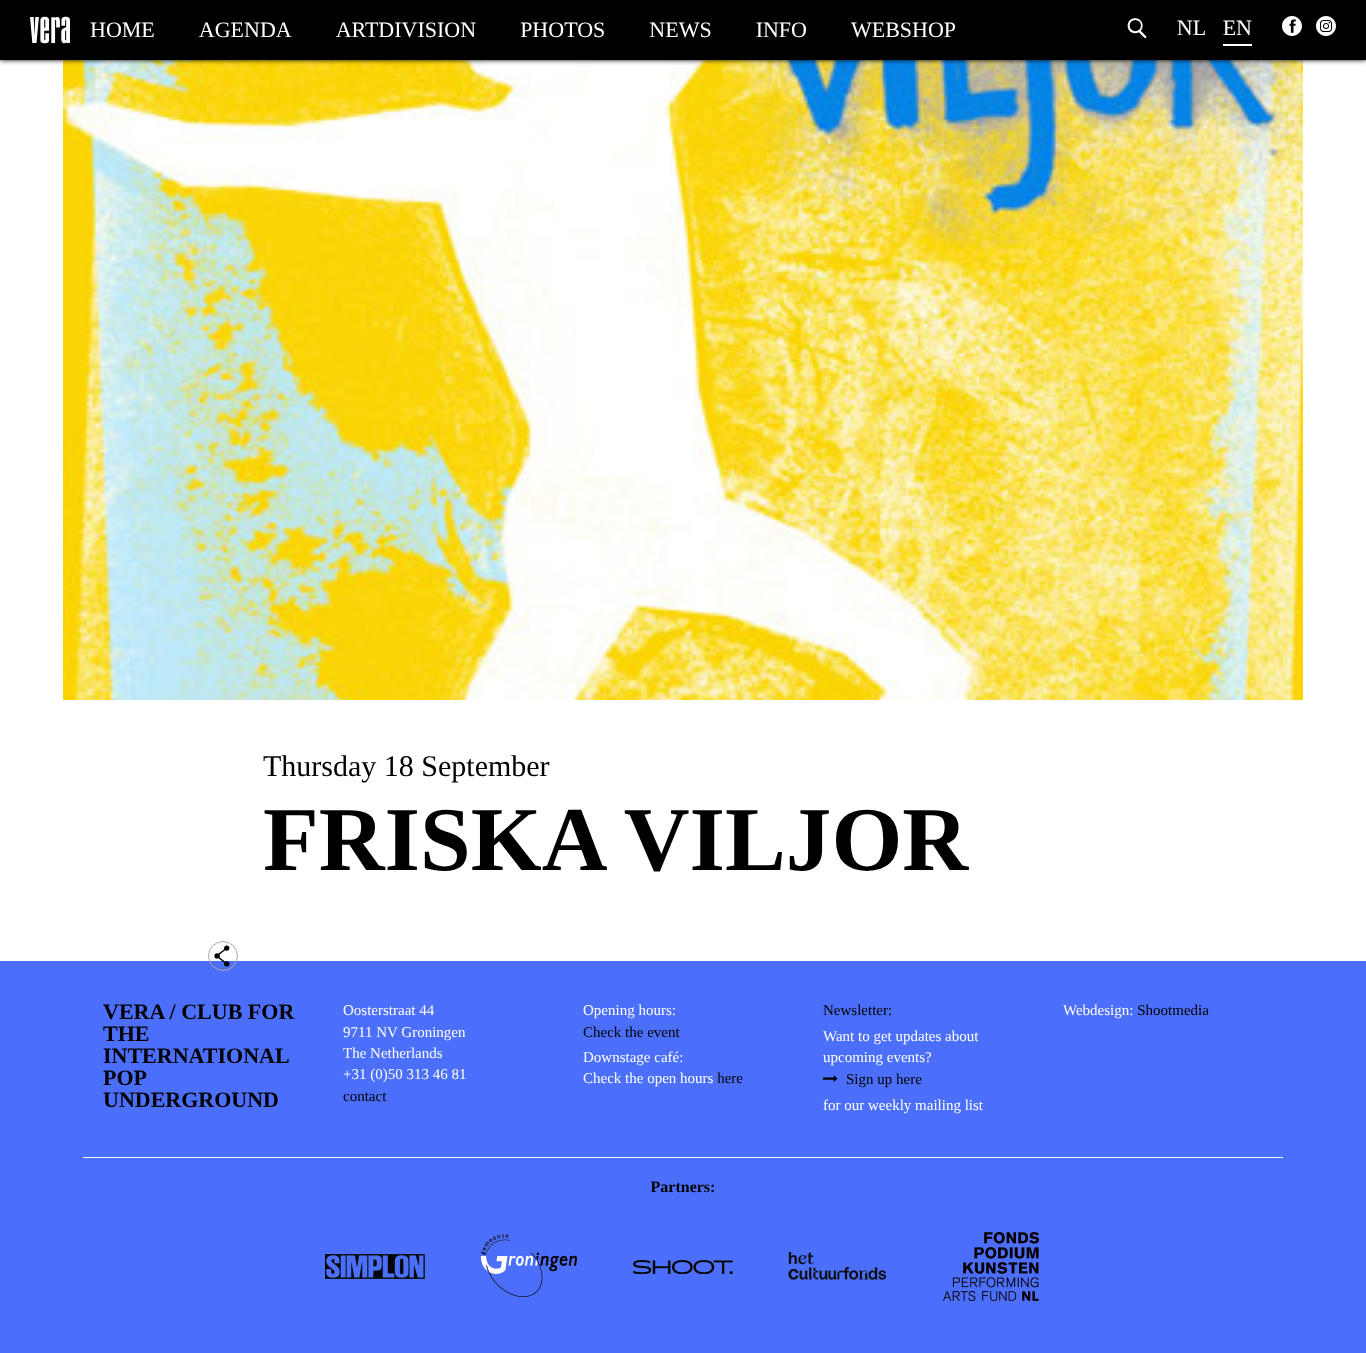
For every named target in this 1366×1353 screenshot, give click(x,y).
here (730, 1079)
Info (781, 29)
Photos (562, 29)
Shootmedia (1173, 1011)
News (680, 29)
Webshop (903, 29)
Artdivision (406, 29)
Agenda (245, 29)
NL (1191, 27)
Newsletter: (857, 1011)
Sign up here (884, 1080)
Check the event (631, 1033)
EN (1237, 27)
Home (122, 29)
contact (364, 1097)
